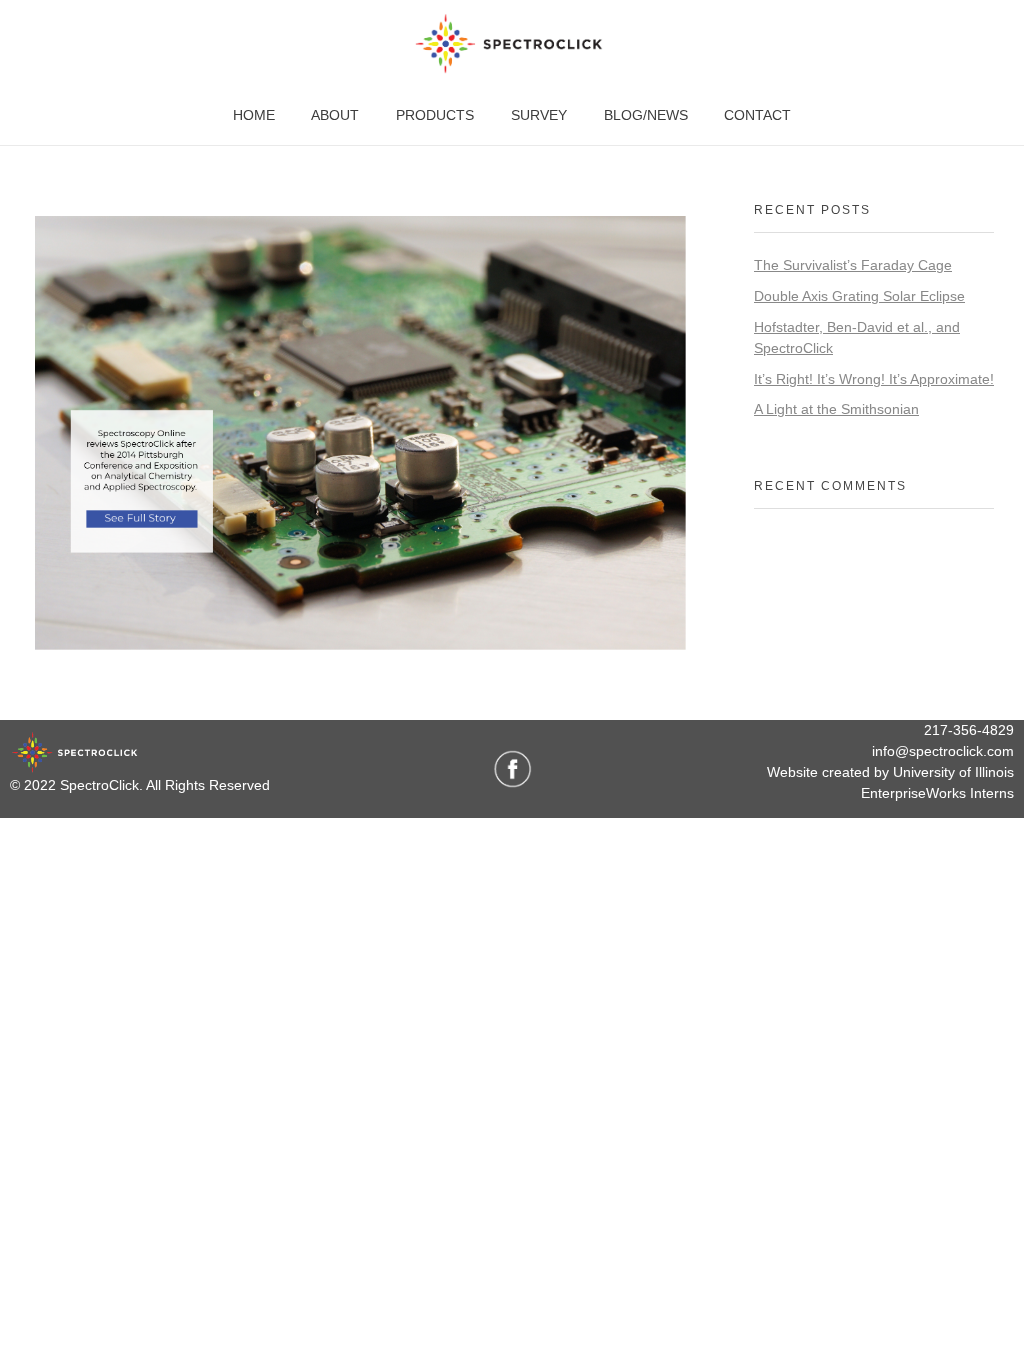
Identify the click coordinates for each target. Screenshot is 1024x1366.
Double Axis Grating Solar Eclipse (859, 296)
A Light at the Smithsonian (836, 409)
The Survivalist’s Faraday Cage (853, 265)
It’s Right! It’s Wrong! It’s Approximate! (874, 379)
